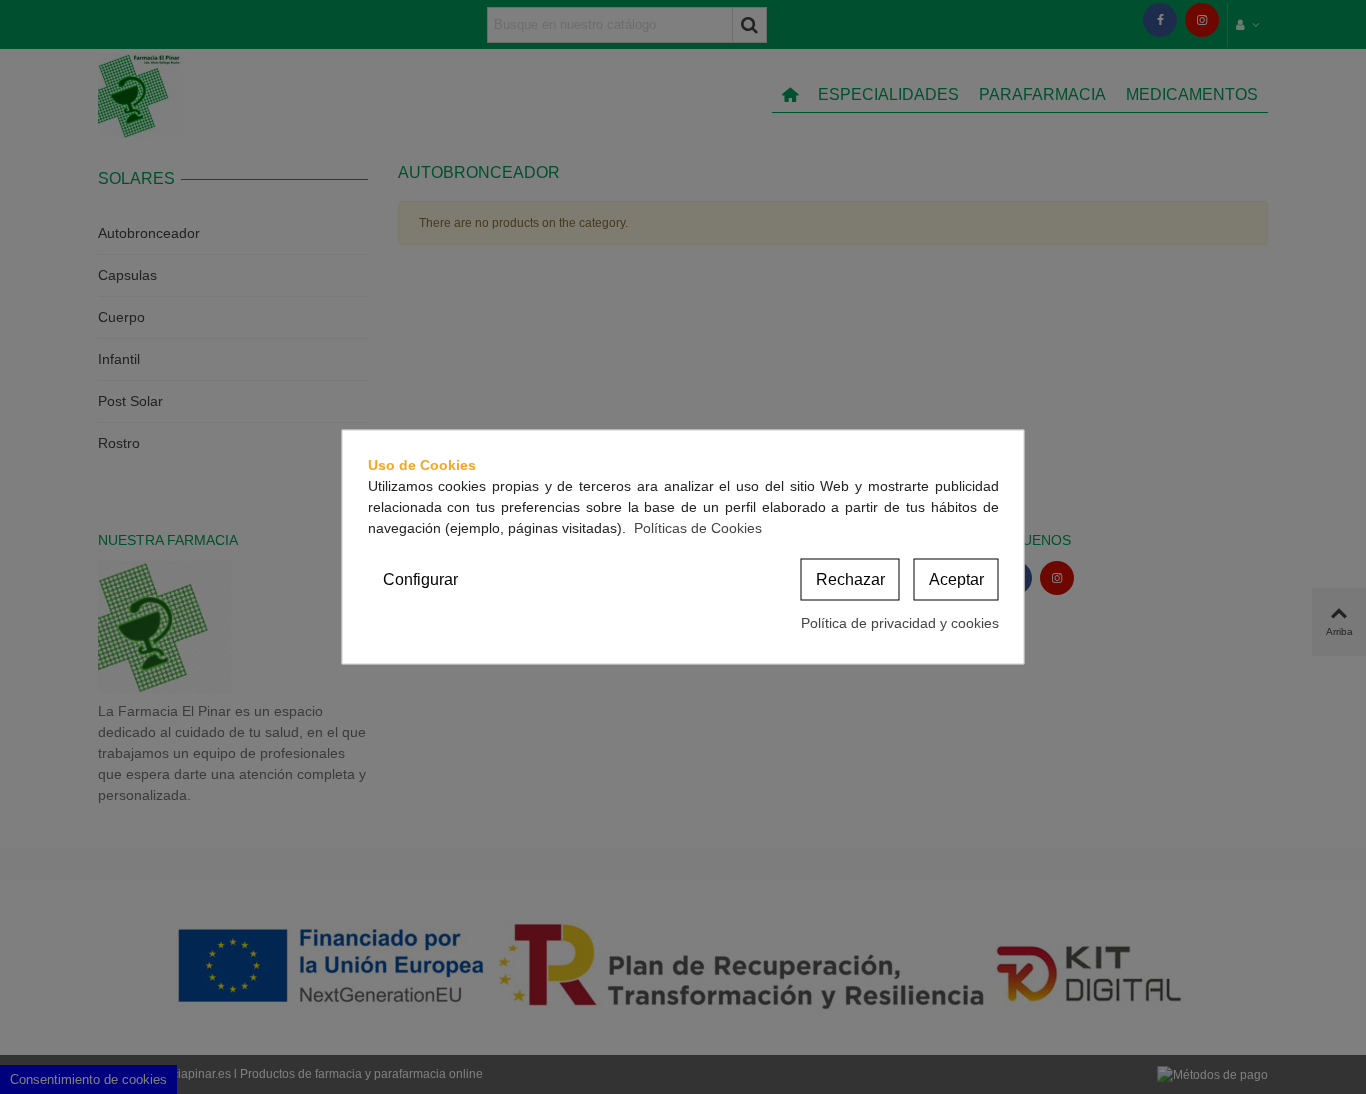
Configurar (420, 579)
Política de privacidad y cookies (900, 623)
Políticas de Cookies (698, 528)
